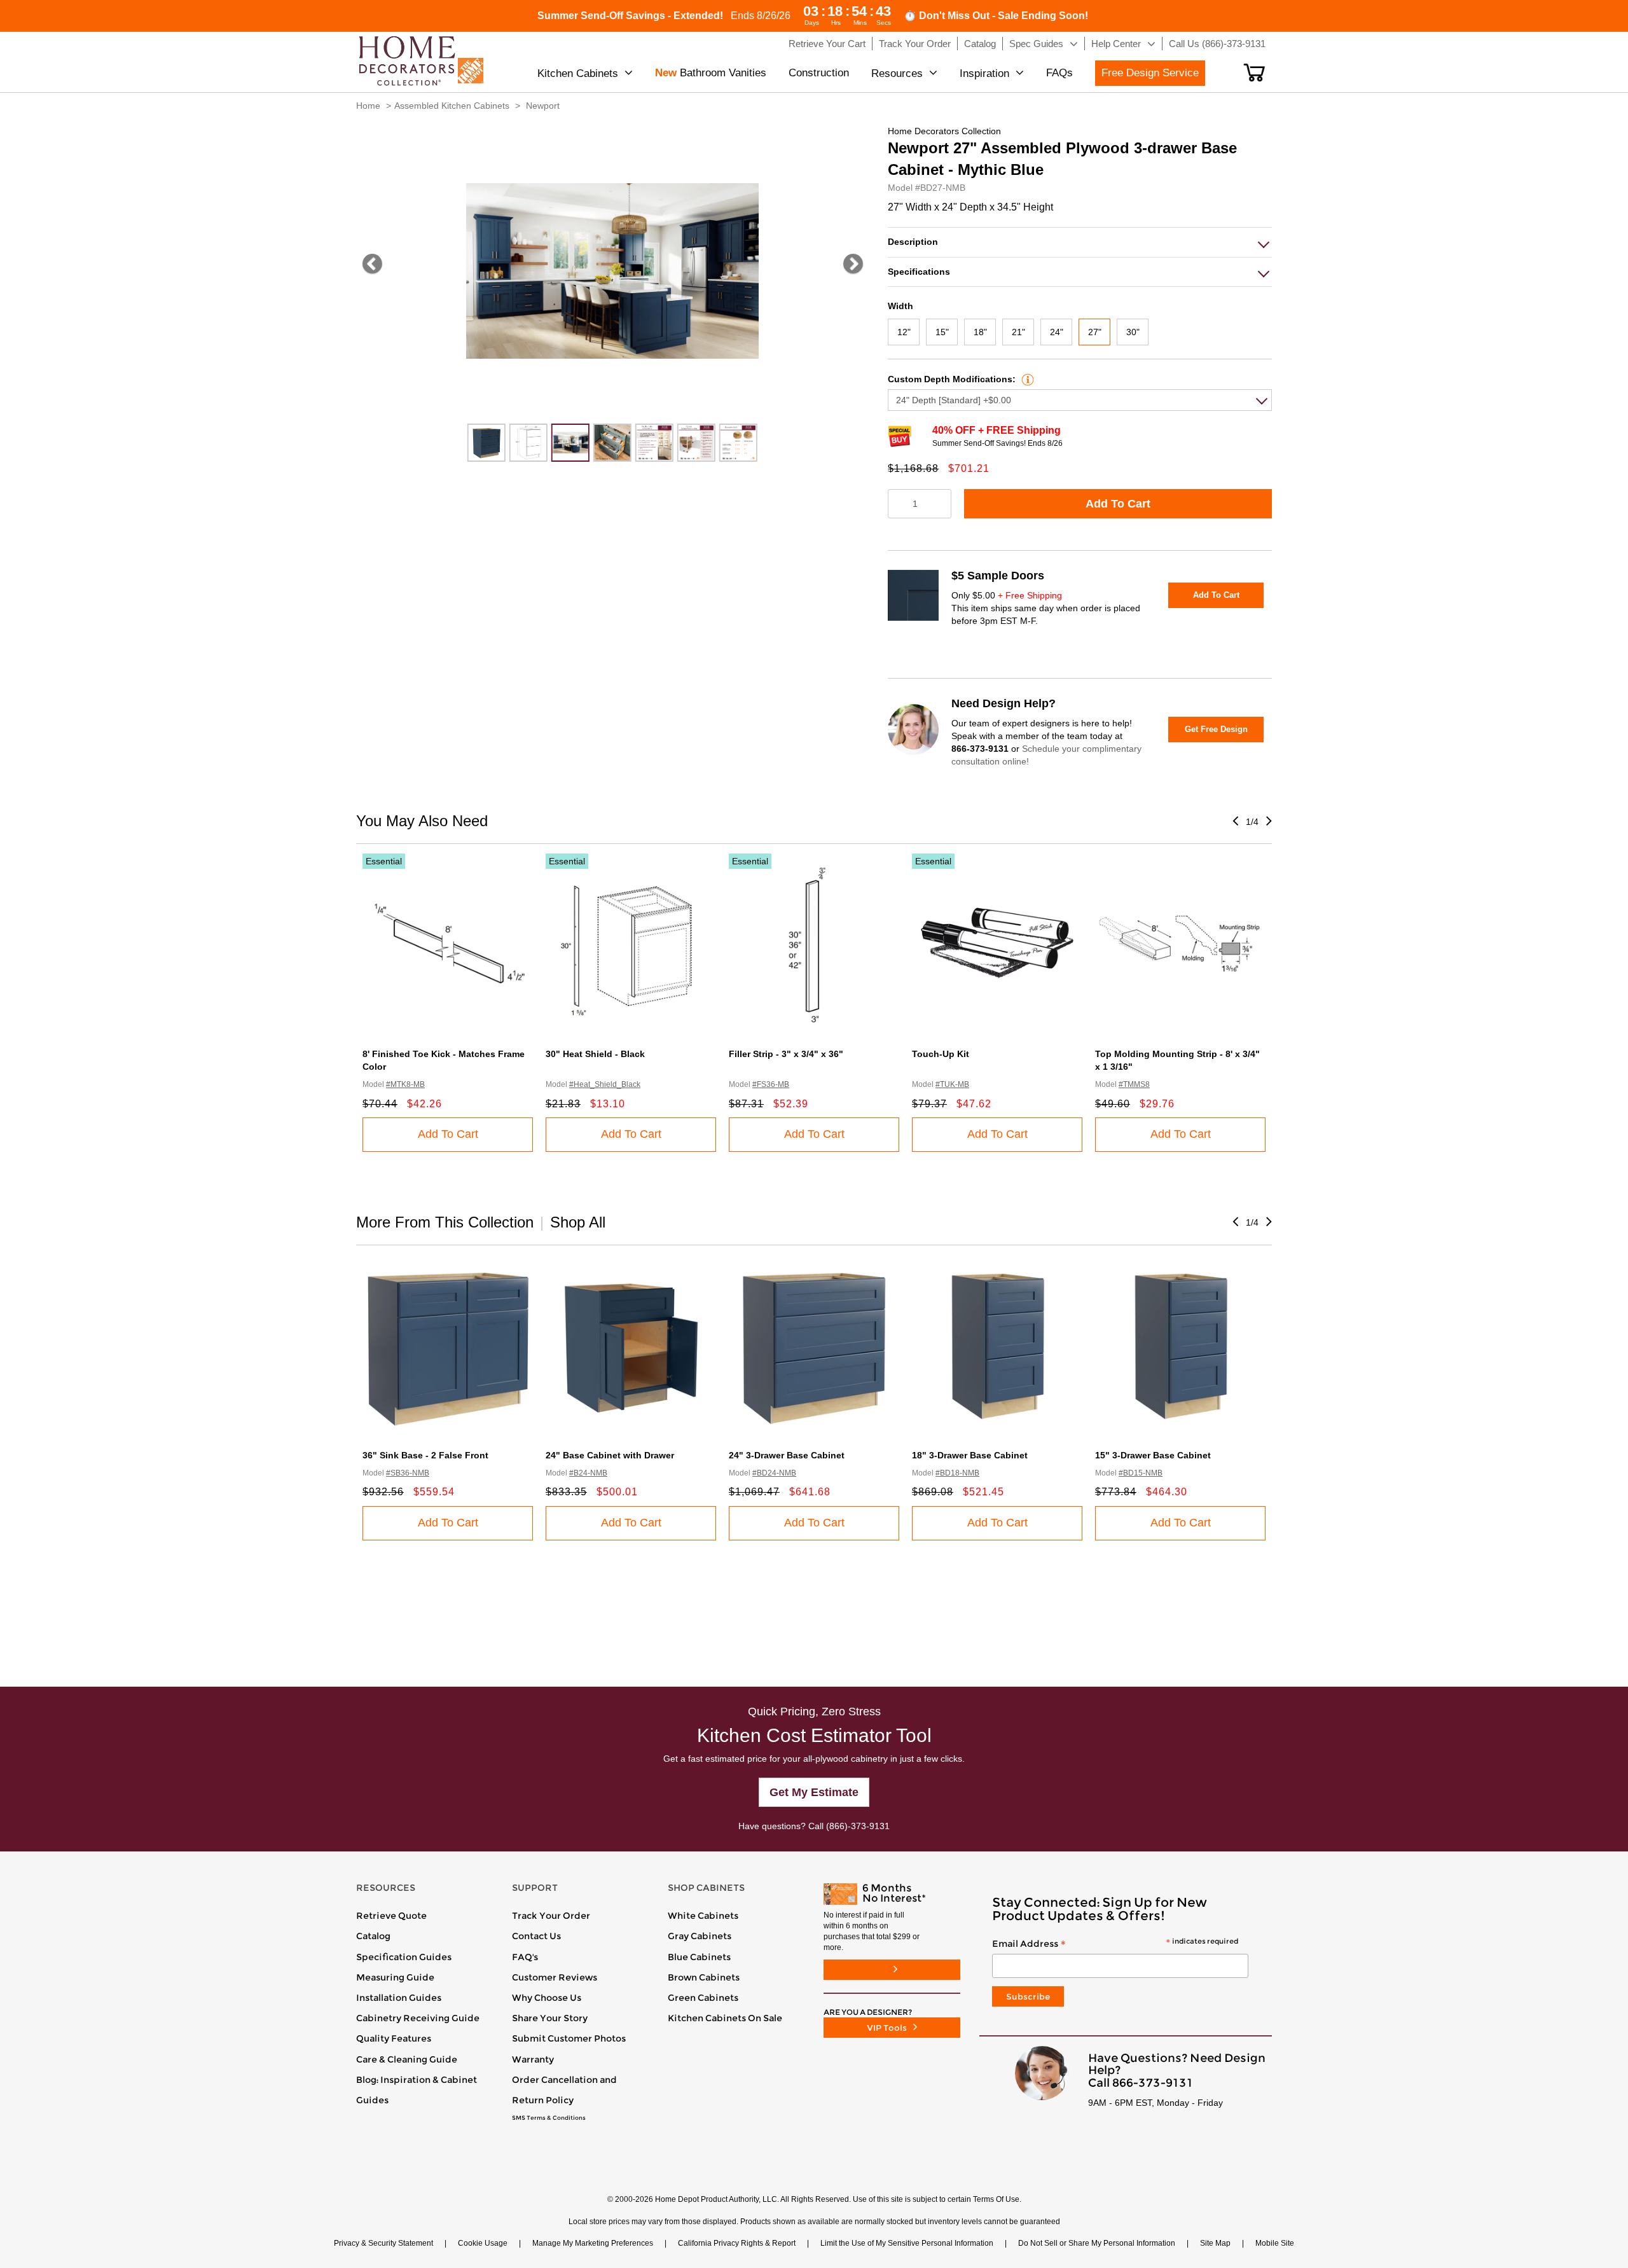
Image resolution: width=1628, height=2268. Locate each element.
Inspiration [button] (984, 73)
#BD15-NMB (1141, 1473)
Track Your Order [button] (915, 44)
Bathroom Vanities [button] (711, 73)
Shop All (578, 1222)
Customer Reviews (555, 1977)
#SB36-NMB (408, 1473)
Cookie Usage (483, 2243)
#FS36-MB (771, 1084)
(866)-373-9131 (858, 1826)
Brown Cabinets (704, 1977)
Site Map (1215, 2243)
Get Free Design (1216, 729)
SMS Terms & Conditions (549, 2118)
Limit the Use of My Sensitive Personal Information (907, 2243)
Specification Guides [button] (404, 1957)
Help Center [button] (1116, 44)
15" (942, 332)
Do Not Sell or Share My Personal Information (1097, 2243)
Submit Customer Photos (569, 2038)
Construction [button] (819, 73)
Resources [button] (897, 73)
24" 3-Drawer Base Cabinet (787, 1455)
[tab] (1080, 242)
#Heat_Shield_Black (605, 1084)
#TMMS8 (1134, 1084)
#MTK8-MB (405, 1084)
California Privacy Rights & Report (737, 2243)
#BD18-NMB (957, 1473)
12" (904, 332)
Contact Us (536, 1936)
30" (1133, 332)
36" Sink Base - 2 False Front (425, 1455)
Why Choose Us (547, 1998)
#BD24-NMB (774, 1473)
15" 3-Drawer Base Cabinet (1153, 1455)
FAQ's (525, 1957)
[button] (1254, 73)
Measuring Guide (395, 1977)
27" (1095, 332)
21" (1018, 332)
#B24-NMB (588, 1473)
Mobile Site (1275, 2243)
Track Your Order (551, 1916)
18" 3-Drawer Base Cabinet (970, 1455)
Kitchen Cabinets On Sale (725, 2018)
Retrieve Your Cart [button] (827, 44)
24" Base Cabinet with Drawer (610, 1455)
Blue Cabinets (699, 1957)
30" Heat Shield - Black (595, 1054)
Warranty (533, 2059)
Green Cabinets (703, 1998)
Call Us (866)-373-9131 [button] (1217, 44)
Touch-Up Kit (941, 1054)
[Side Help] (1026, 379)
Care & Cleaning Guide (407, 2059)
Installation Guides (399, 1998)
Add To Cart (1118, 504)
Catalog (373, 1936)
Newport (543, 106)
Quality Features (394, 2038)
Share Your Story (550, 2018)
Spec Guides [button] (1036, 44)
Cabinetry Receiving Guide (418, 2018)
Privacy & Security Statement (383, 2243)
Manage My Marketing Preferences (593, 2243)
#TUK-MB (952, 1084)
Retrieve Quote (391, 1916)
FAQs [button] (1059, 73)
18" (980, 332)
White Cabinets (703, 1916)
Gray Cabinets (700, 1936)
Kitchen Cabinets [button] (578, 73)
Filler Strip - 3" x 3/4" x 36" (786, 1054)
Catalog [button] (980, 44)
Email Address (1115, 1944)
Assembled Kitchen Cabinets (452, 106)
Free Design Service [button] (1150, 73)
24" (1057, 332)
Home (368, 106)
